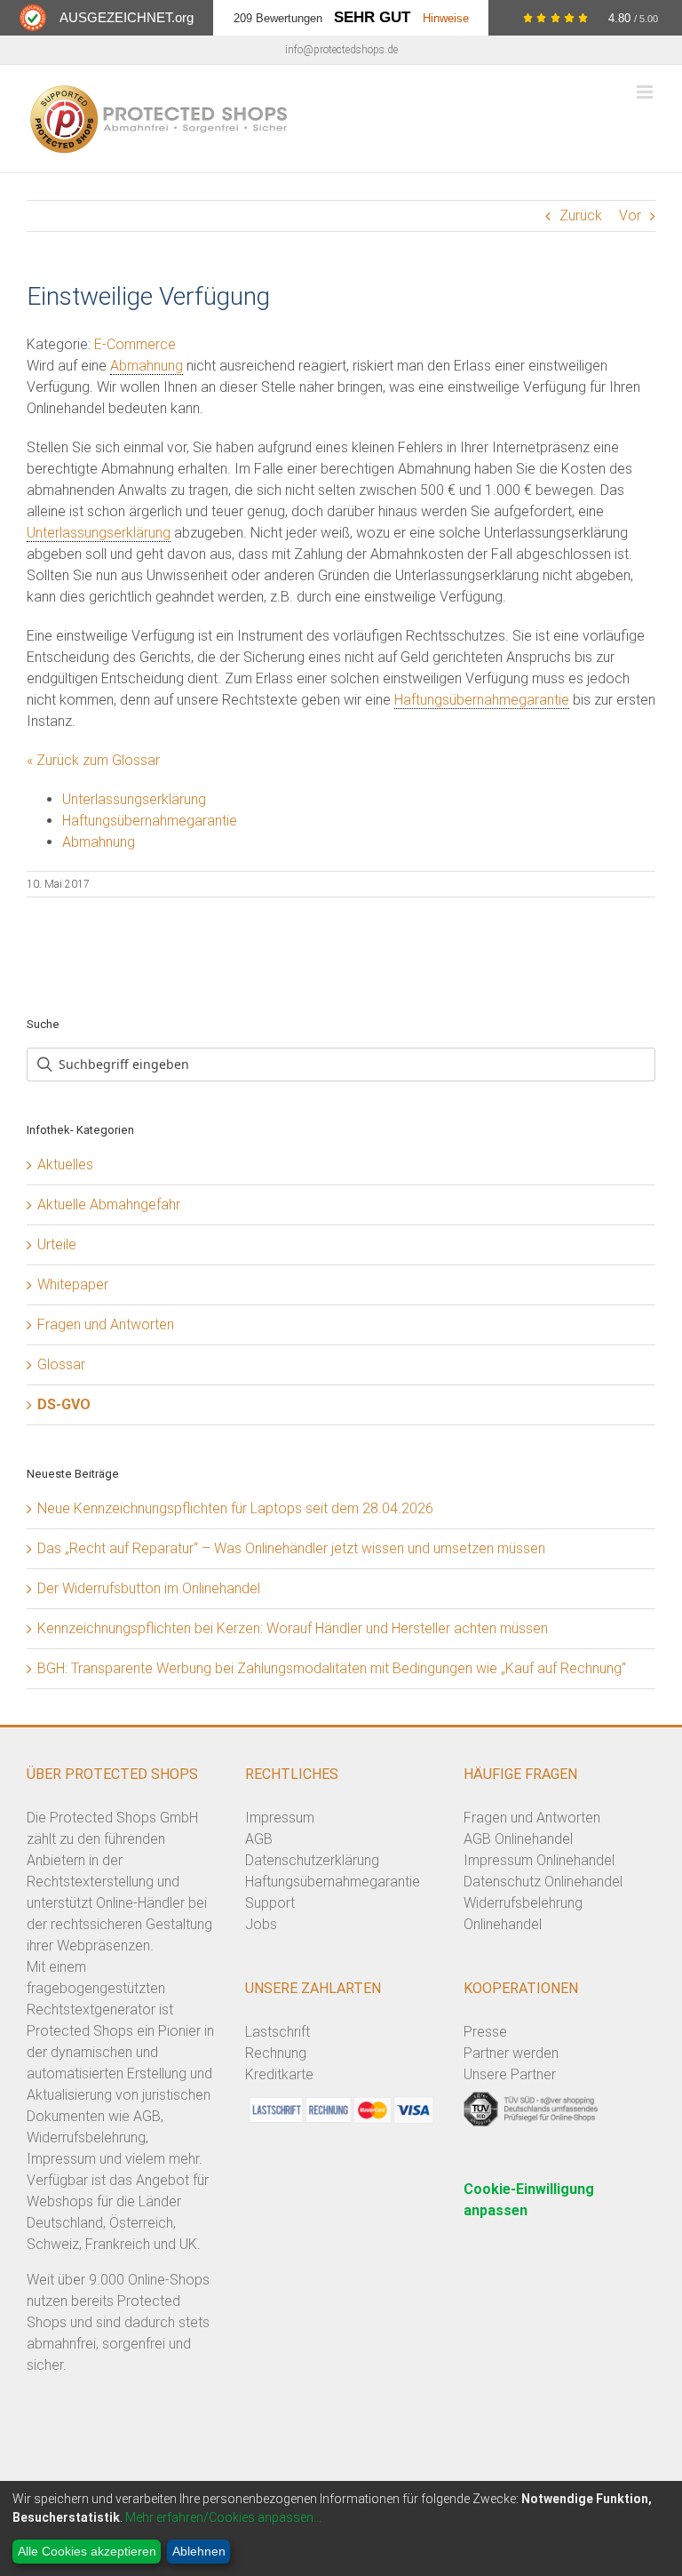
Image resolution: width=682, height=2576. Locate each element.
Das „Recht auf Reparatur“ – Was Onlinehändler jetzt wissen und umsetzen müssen (291, 1548)
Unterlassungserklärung (99, 533)
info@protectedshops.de (341, 50)
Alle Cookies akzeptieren (87, 2551)
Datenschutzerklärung (312, 1860)
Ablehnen (199, 2551)
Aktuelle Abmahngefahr (109, 1204)
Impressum (280, 1818)
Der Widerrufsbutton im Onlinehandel (149, 1588)
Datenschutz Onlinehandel (543, 1882)
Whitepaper (73, 1284)
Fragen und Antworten (106, 1324)
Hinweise (446, 18)
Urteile (57, 1244)
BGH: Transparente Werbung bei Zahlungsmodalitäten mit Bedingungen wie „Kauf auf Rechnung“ (332, 1668)
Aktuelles (65, 1164)
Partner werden (511, 2053)
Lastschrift (278, 2032)
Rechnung (276, 2053)
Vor (630, 215)
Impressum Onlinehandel (539, 1860)
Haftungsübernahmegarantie (482, 700)
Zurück (581, 215)
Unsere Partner (510, 2074)
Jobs (261, 1924)
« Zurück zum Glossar (93, 760)
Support (270, 1903)
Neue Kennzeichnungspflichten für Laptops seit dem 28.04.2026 (235, 1508)
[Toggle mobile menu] (646, 92)
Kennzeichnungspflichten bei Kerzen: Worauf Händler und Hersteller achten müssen (293, 1628)
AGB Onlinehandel (518, 1839)
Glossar (61, 1364)
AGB (259, 1839)
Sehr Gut (372, 17)
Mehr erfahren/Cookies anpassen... (223, 2517)
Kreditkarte (279, 2074)
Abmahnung (147, 366)
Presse (485, 2032)
